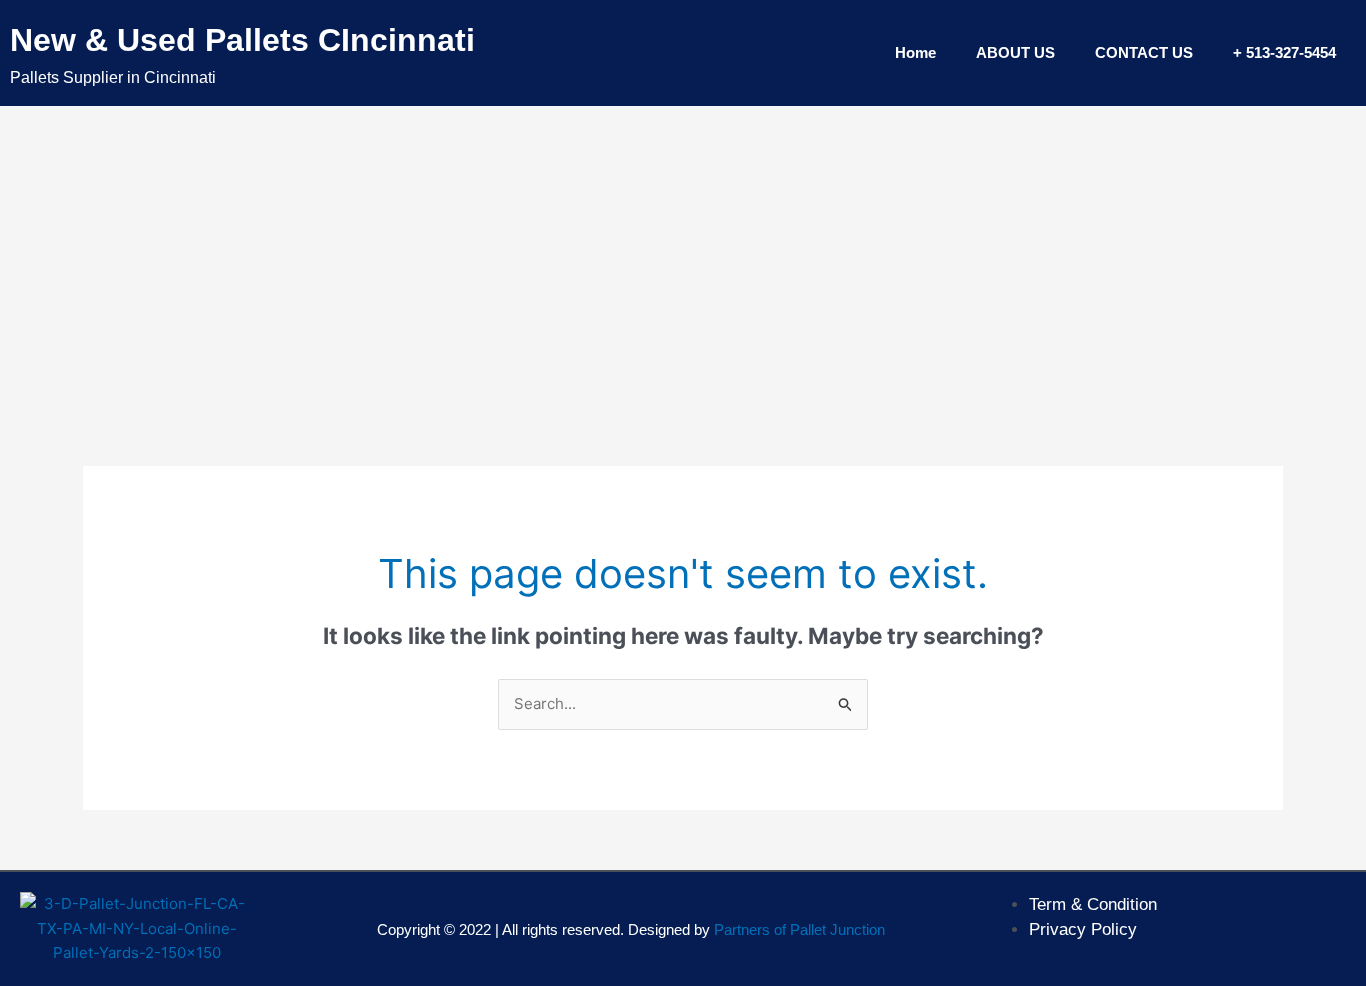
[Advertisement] (683, 256)
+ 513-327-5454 (1284, 52)
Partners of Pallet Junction (799, 929)
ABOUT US (1015, 52)
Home (915, 52)
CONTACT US (1144, 52)
